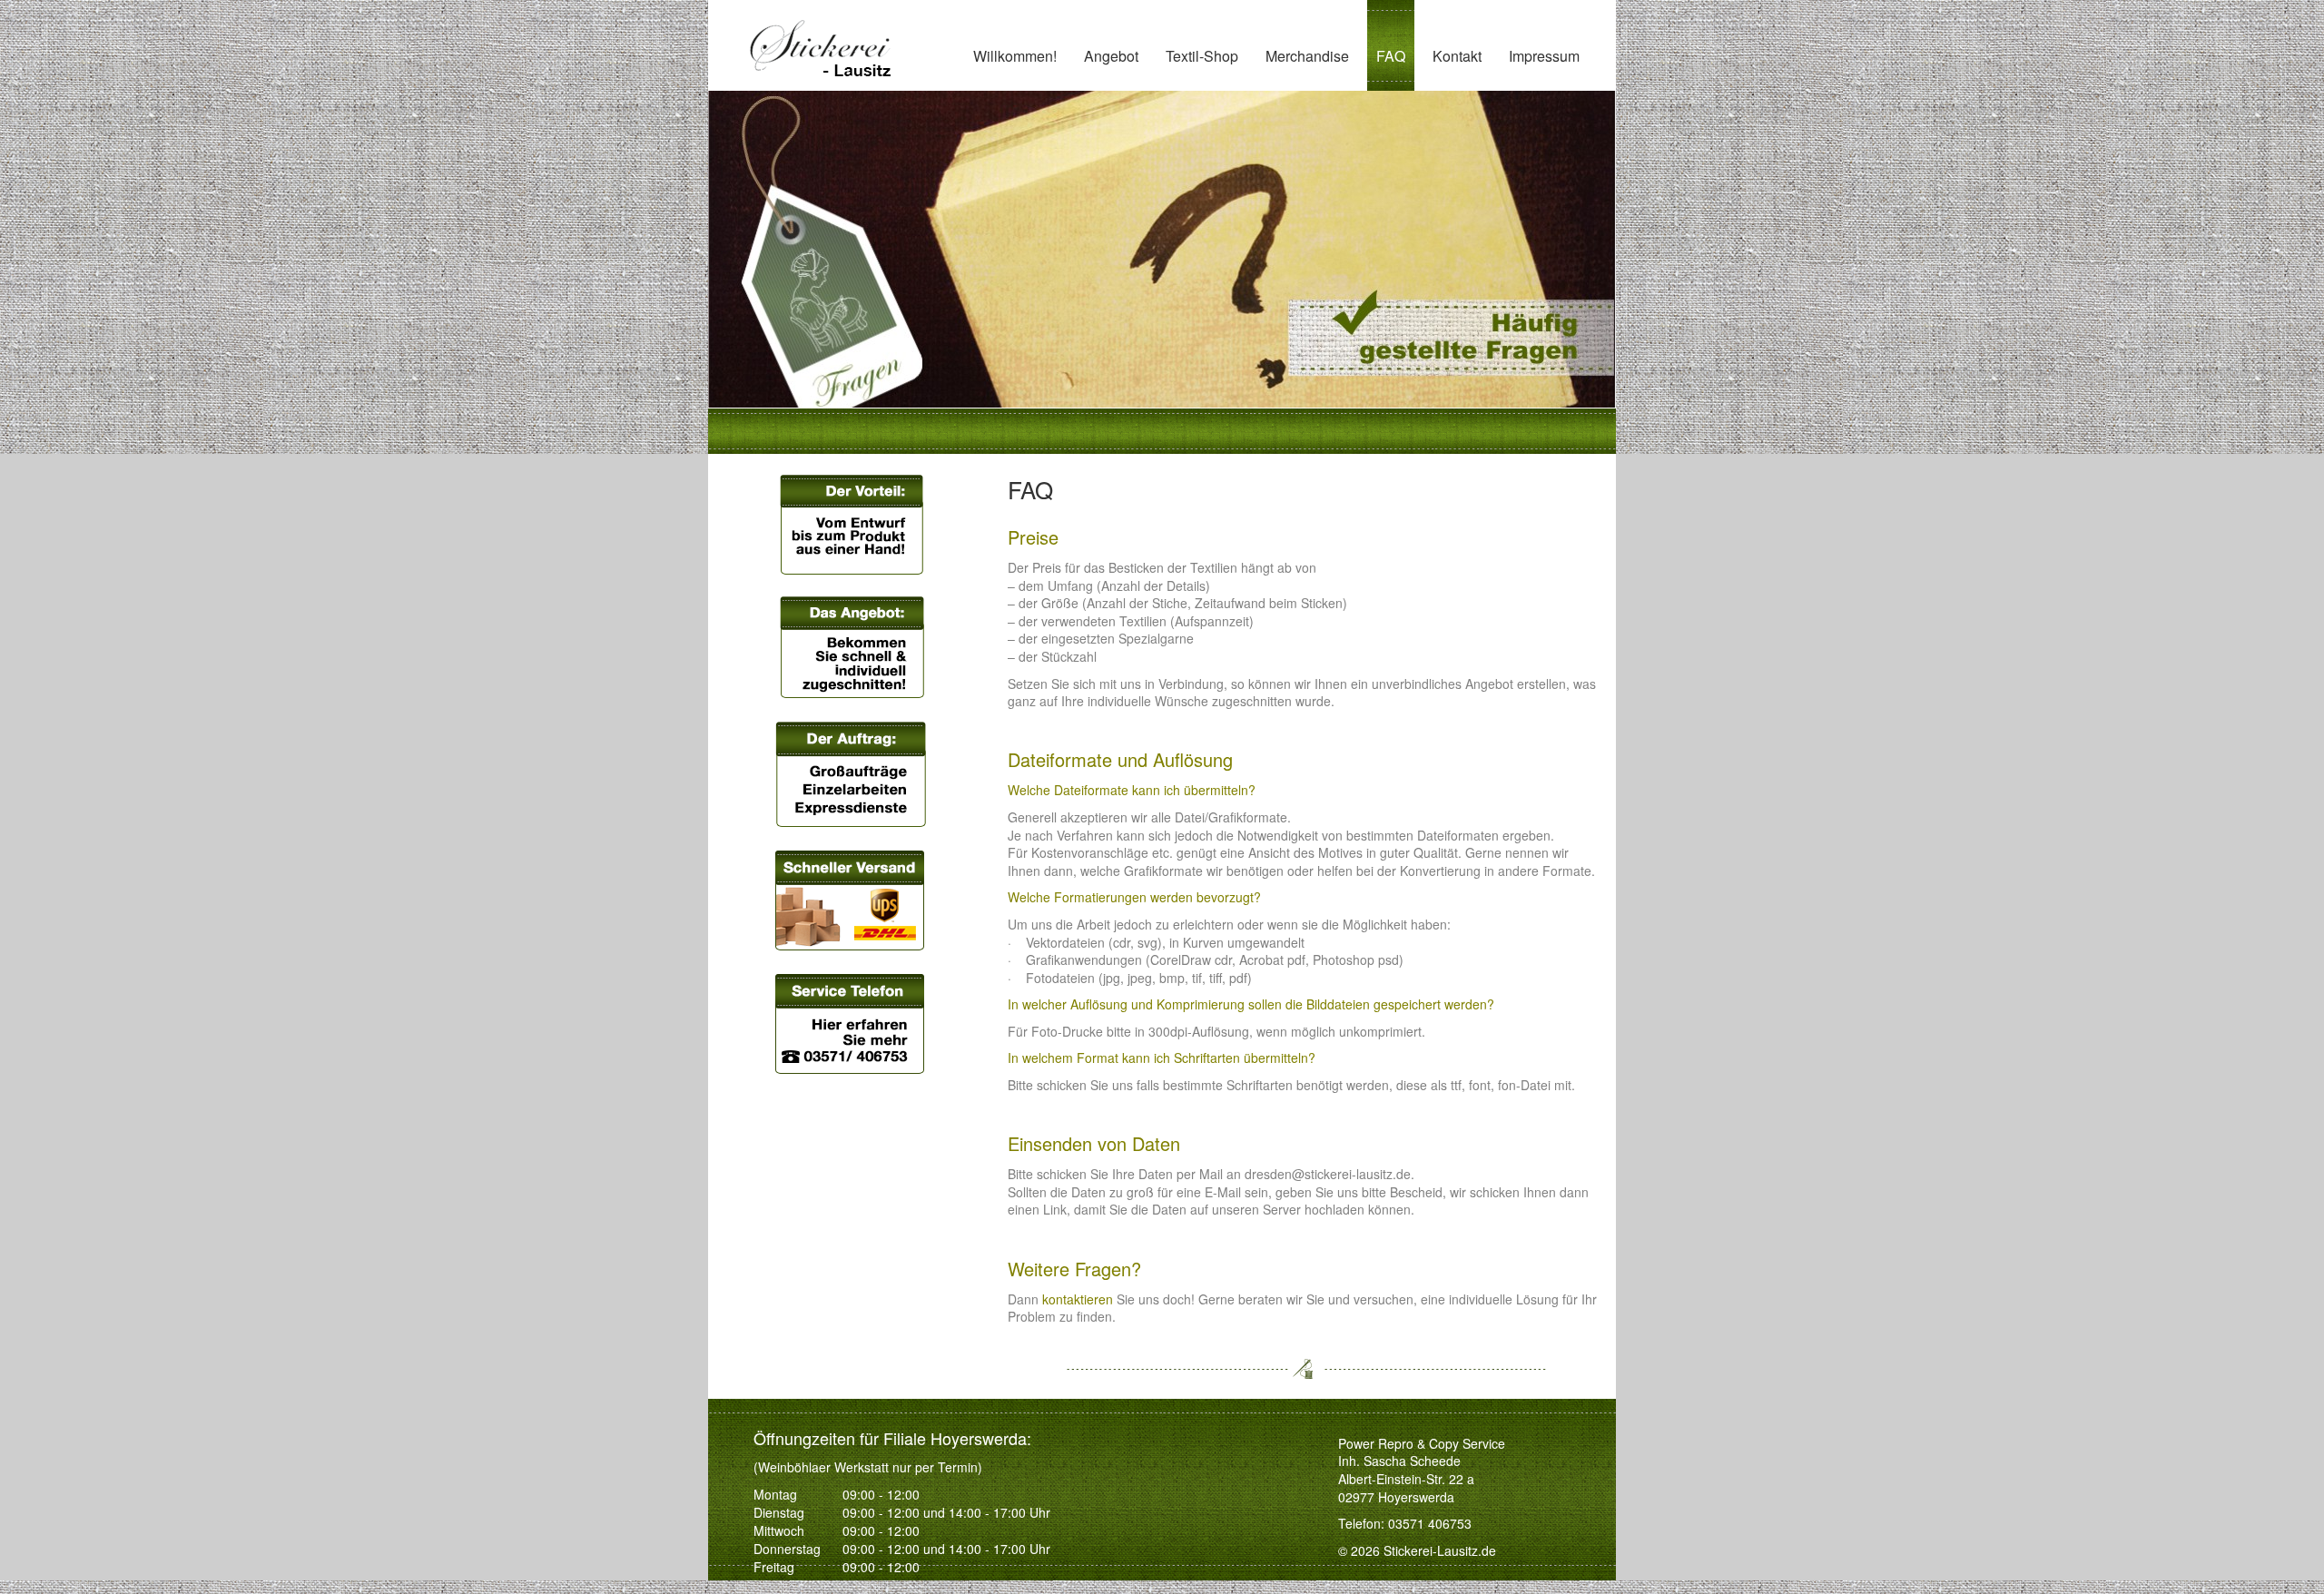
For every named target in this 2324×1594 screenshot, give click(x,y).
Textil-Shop (1202, 56)
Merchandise (1307, 56)
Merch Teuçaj (1309, 119)
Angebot (1111, 56)
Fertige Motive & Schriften (1137, 209)
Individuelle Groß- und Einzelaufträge (1156, 130)
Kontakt (1457, 56)
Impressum (1544, 56)
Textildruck (1118, 277)
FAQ (1391, 56)
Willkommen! (1015, 56)
